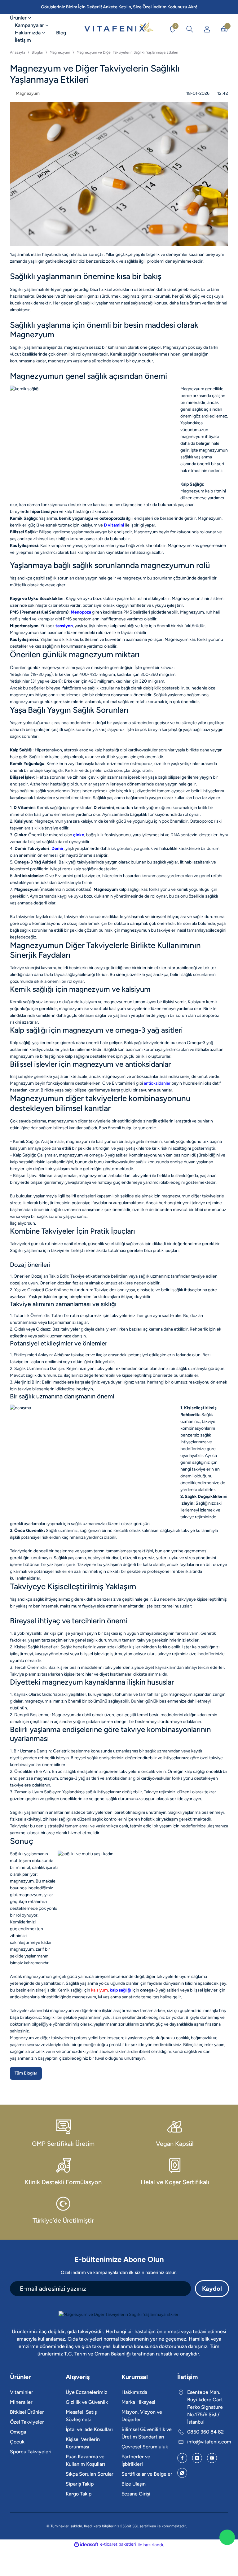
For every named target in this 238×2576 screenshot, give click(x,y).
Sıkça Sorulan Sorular (90, 2474)
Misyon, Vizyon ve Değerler (142, 2416)
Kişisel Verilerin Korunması (83, 2443)
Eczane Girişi (136, 2494)
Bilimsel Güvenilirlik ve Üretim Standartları (147, 2433)
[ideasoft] (86, 2544)
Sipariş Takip (80, 2484)
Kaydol (212, 2289)
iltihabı (202, 1050)
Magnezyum (106, 889)
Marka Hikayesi (138, 2402)
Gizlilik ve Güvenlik (87, 2402)
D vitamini (104, 808)
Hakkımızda (134, 2392)
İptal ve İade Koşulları (89, 2429)
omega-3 (149, 1990)
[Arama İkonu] (190, 29)
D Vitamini (24, 808)
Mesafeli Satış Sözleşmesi (81, 2416)
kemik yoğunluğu (76, 518)
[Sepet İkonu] (224, 29)
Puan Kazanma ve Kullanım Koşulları (85, 2460)
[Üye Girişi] (207, 29)
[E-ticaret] (118, 2544)
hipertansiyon (44, 512)
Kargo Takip (79, 2494)
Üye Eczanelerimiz (86, 2392)
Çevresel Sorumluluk (145, 2447)
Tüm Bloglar (26, 2073)
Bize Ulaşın (134, 2484)
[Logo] (119, 29)
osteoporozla (112, 518)
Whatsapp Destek (227, 2537)
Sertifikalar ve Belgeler (147, 2474)
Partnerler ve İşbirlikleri (136, 2460)
